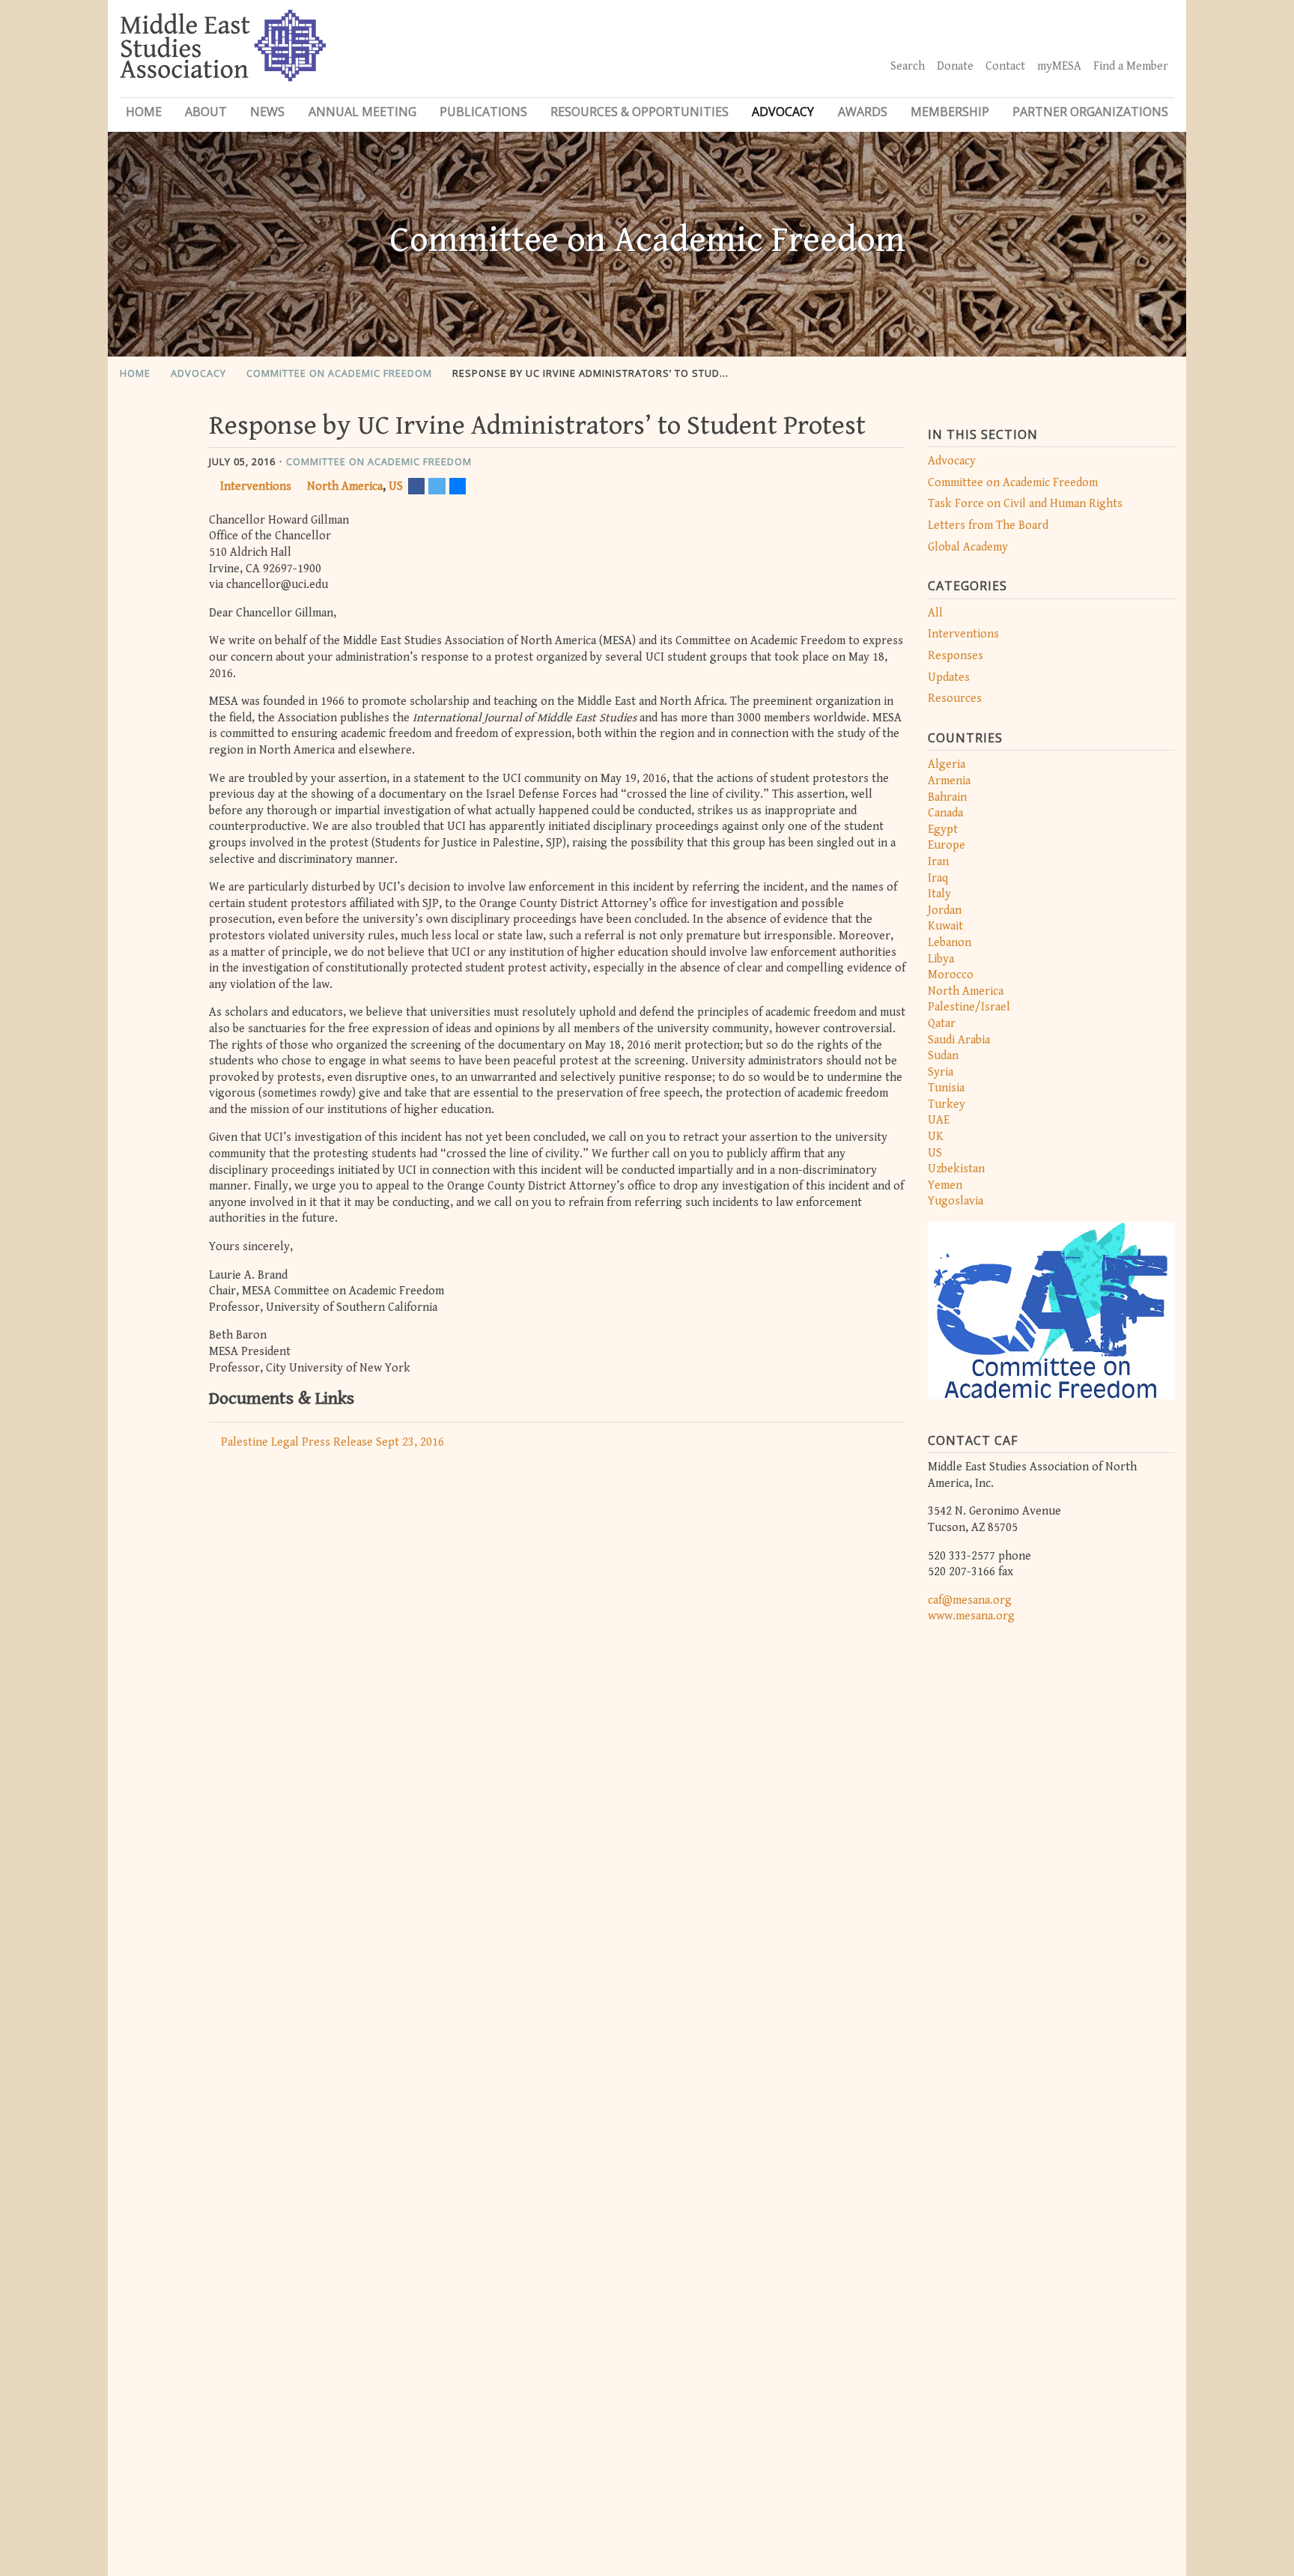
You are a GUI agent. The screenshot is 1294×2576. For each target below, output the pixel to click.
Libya (941, 959)
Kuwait (945, 926)
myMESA (1059, 66)
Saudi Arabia (959, 1040)
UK (936, 1137)
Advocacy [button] (783, 112)
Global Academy (968, 547)
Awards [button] (863, 112)
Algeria (947, 764)
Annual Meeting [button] (362, 112)
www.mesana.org (971, 1616)
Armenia (949, 781)
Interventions (963, 634)
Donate (955, 66)
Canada (945, 813)
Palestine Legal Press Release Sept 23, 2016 (332, 1442)
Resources (955, 698)
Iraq (938, 878)
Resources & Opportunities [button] (640, 112)
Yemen (945, 1185)
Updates (949, 678)
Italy (939, 894)
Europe (947, 845)
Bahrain (947, 797)
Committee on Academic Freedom (339, 373)
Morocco (951, 975)
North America (966, 991)
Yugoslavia (956, 1201)
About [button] (206, 112)
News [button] (267, 112)
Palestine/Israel (969, 1007)
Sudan (943, 1056)
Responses (956, 656)
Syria (941, 1072)
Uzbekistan (956, 1169)
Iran (938, 862)
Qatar (942, 1024)
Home (144, 112)
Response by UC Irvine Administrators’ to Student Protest (620, 373)
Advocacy (198, 373)
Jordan (945, 910)
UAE (939, 1120)
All (935, 613)
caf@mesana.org (970, 1600)
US (935, 1153)
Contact (1005, 66)
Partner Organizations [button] (1090, 112)
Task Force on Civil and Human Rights (1025, 504)
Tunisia (946, 1088)
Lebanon (950, 943)
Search (908, 66)
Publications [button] (483, 112)
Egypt (943, 830)
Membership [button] (950, 112)
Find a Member (1131, 66)
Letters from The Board (988, 525)
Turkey (947, 1104)
